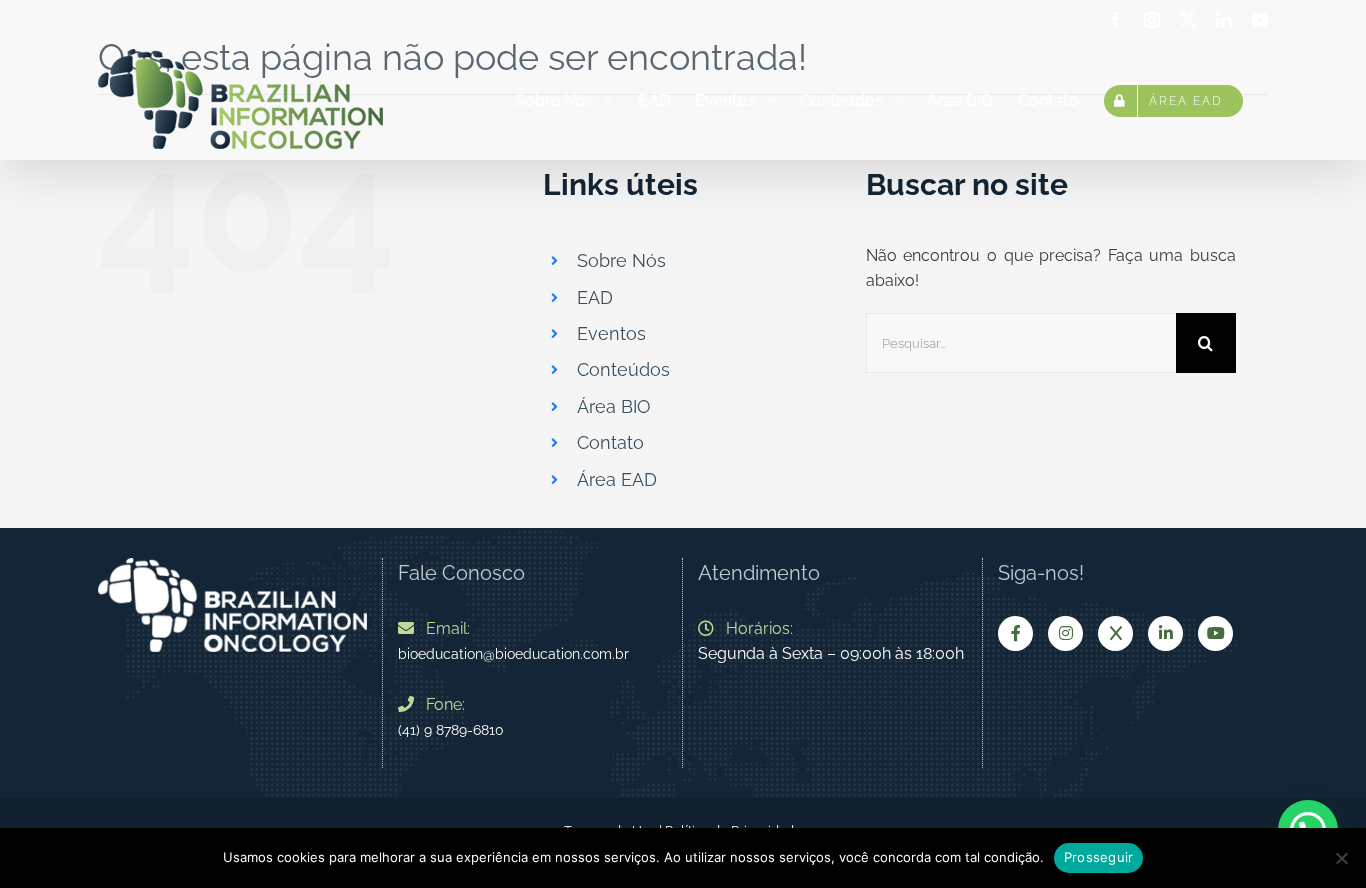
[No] (1341, 858)
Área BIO (614, 406)
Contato (610, 442)
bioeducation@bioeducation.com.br (513, 654)
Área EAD (617, 479)
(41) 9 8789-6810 (451, 730)
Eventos (611, 333)
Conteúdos (623, 369)
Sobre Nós (621, 260)
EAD (595, 297)
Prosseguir (1099, 857)
